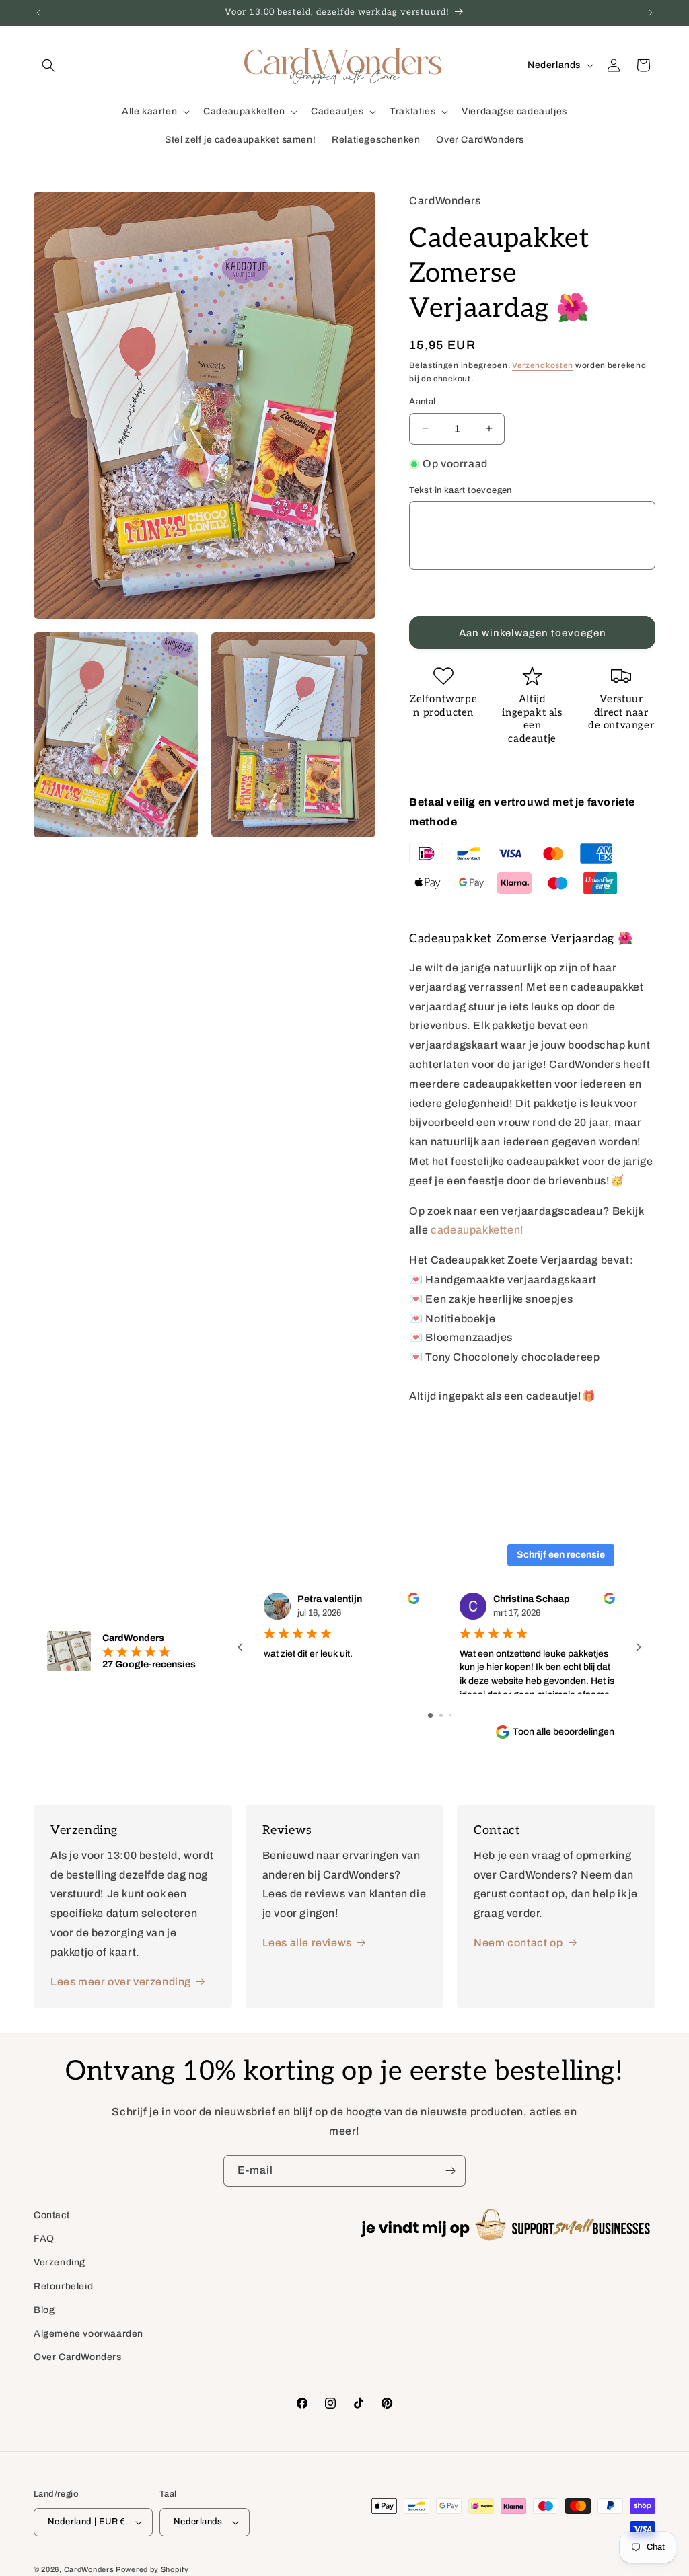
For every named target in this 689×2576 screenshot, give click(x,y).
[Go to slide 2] (441, 1715)
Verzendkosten (543, 365)
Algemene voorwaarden (88, 2334)
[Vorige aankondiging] (38, 13)
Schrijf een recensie (561, 1555)
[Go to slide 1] (430, 1715)
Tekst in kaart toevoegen (461, 490)
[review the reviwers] (413, 1601)
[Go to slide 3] (450, 1715)
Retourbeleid (63, 2286)
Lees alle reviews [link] (307, 1943)
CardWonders (89, 2569)
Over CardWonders (78, 2357)
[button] (48, 65)
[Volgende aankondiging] (651, 13)
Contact (51, 2215)
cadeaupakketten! (477, 1230)
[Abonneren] (450, 2171)
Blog (44, 2310)
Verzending (60, 2262)
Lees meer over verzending (121, 1982)
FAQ (44, 2239)
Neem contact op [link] (518, 1943)
